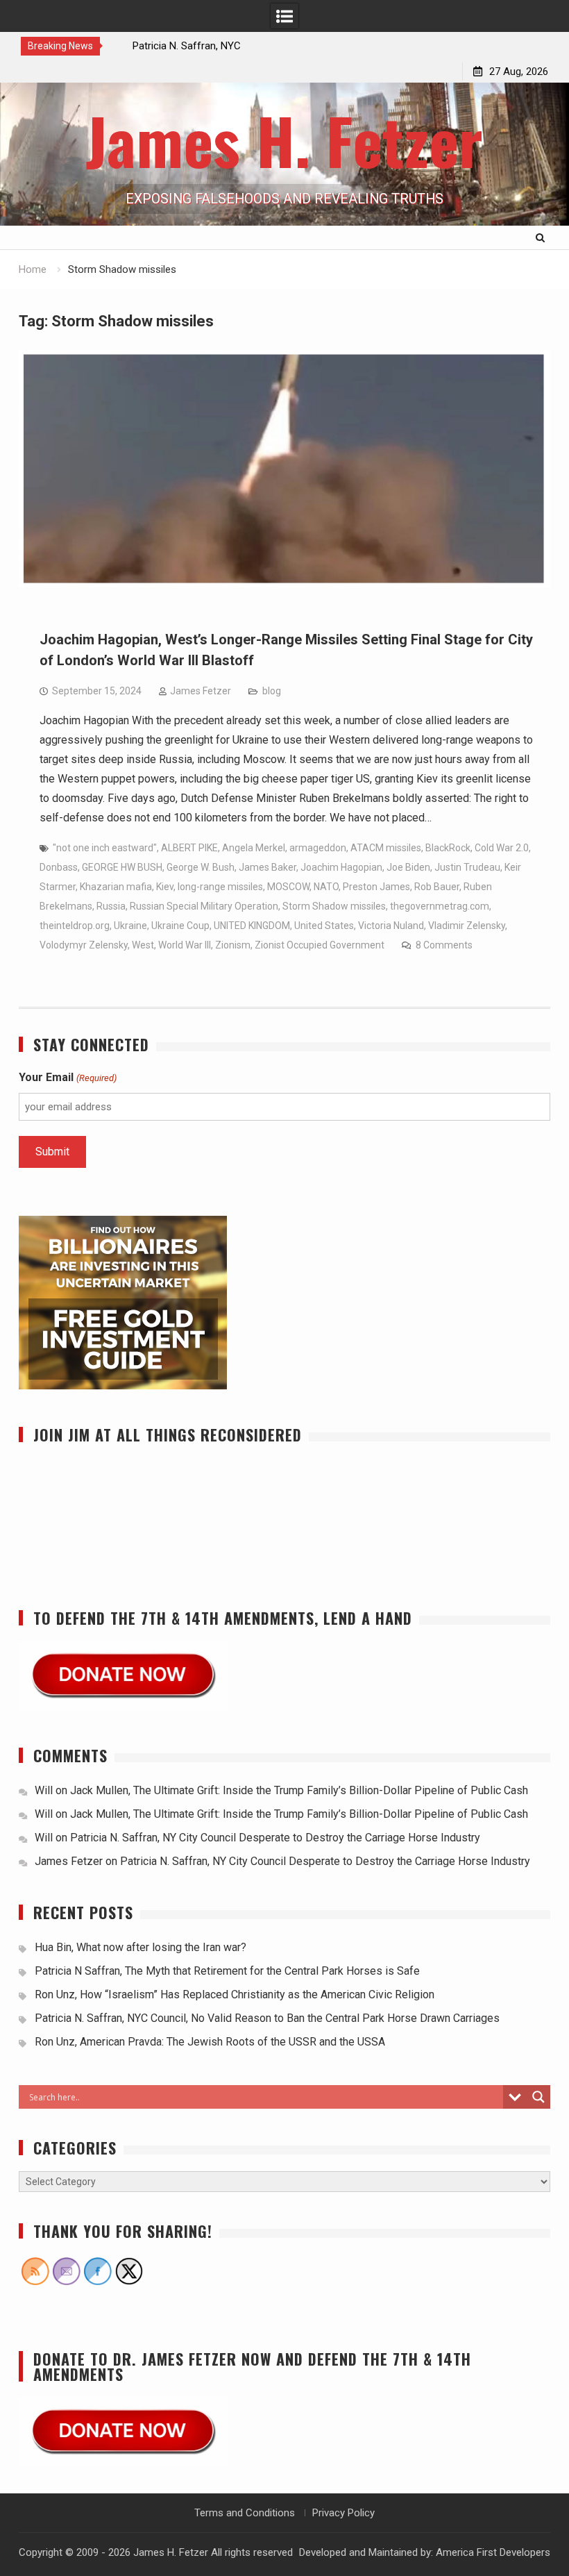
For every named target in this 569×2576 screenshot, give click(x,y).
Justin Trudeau (467, 867)
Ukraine (130, 926)
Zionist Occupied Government (320, 945)
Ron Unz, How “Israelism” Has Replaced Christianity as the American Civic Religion (235, 1994)
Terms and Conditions (245, 2513)
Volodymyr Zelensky (84, 945)
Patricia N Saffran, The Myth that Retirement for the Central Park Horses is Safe (229, 1971)
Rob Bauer (437, 887)
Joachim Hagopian (341, 867)
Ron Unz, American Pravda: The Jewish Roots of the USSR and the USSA (210, 2042)
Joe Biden (408, 867)
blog (272, 691)
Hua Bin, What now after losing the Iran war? (141, 1947)
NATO (326, 887)
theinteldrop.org (75, 926)
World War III (185, 945)
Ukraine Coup (180, 926)
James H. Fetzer (284, 140)
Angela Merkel (254, 848)
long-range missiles (220, 887)
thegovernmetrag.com (440, 906)
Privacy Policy (343, 2513)
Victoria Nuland (391, 926)
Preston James (376, 887)
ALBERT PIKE (189, 848)
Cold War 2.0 (502, 848)
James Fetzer (201, 691)
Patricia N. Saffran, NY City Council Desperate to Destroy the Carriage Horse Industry (275, 1838)
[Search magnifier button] (538, 2097)
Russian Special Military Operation (204, 906)
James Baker (267, 867)
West (143, 945)
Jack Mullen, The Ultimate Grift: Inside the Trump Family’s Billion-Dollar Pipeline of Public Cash (299, 1790)
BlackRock (448, 848)
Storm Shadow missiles (334, 906)
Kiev (165, 887)
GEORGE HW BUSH (122, 867)
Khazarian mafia (116, 887)
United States (324, 926)
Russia (111, 906)
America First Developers (493, 2552)
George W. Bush (201, 867)
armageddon (318, 848)
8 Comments (444, 945)
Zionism (233, 945)
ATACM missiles (386, 848)
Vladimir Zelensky (467, 926)
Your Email (67, 1077)
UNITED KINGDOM (252, 926)
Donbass (59, 867)
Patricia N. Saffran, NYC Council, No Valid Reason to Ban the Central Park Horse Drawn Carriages (267, 2018)
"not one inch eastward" (105, 848)
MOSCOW (288, 887)
